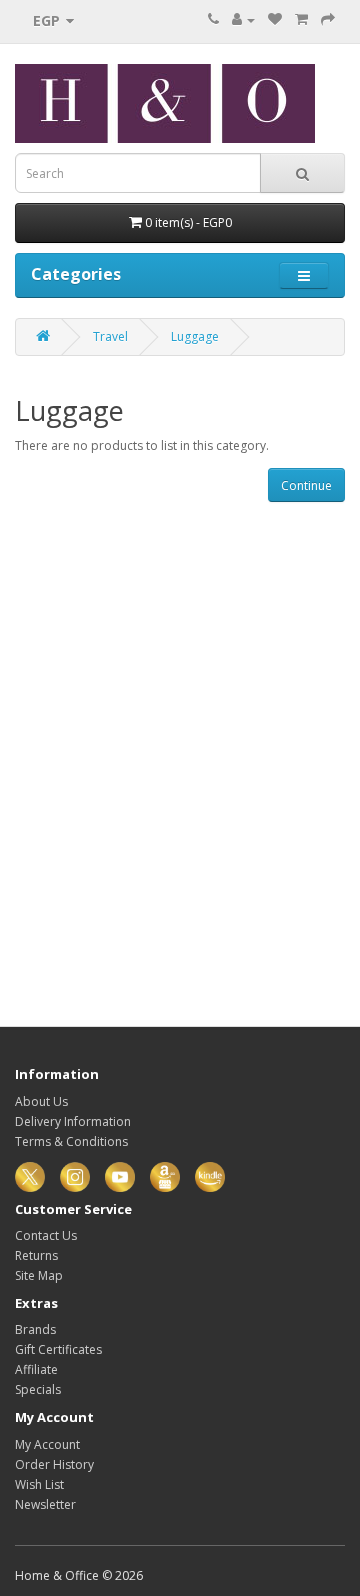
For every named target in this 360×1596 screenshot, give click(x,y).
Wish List (39, 1484)
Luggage (195, 336)
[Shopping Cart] (301, 19)
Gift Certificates (58, 1349)
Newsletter (45, 1504)
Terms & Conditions (71, 1141)
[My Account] (243, 19)
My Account (47, 1444)
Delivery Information (73, 1121)
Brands (35, 1329)
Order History (54, 1464)
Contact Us (46, 1235)
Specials (38, 1389)
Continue (306, 485)
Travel (110, 336)
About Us (41, 1101)
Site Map (39, 1275)
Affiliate (36, 1369)
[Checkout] (328, 19)
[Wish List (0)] (275, 19)
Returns (36, 1255)
